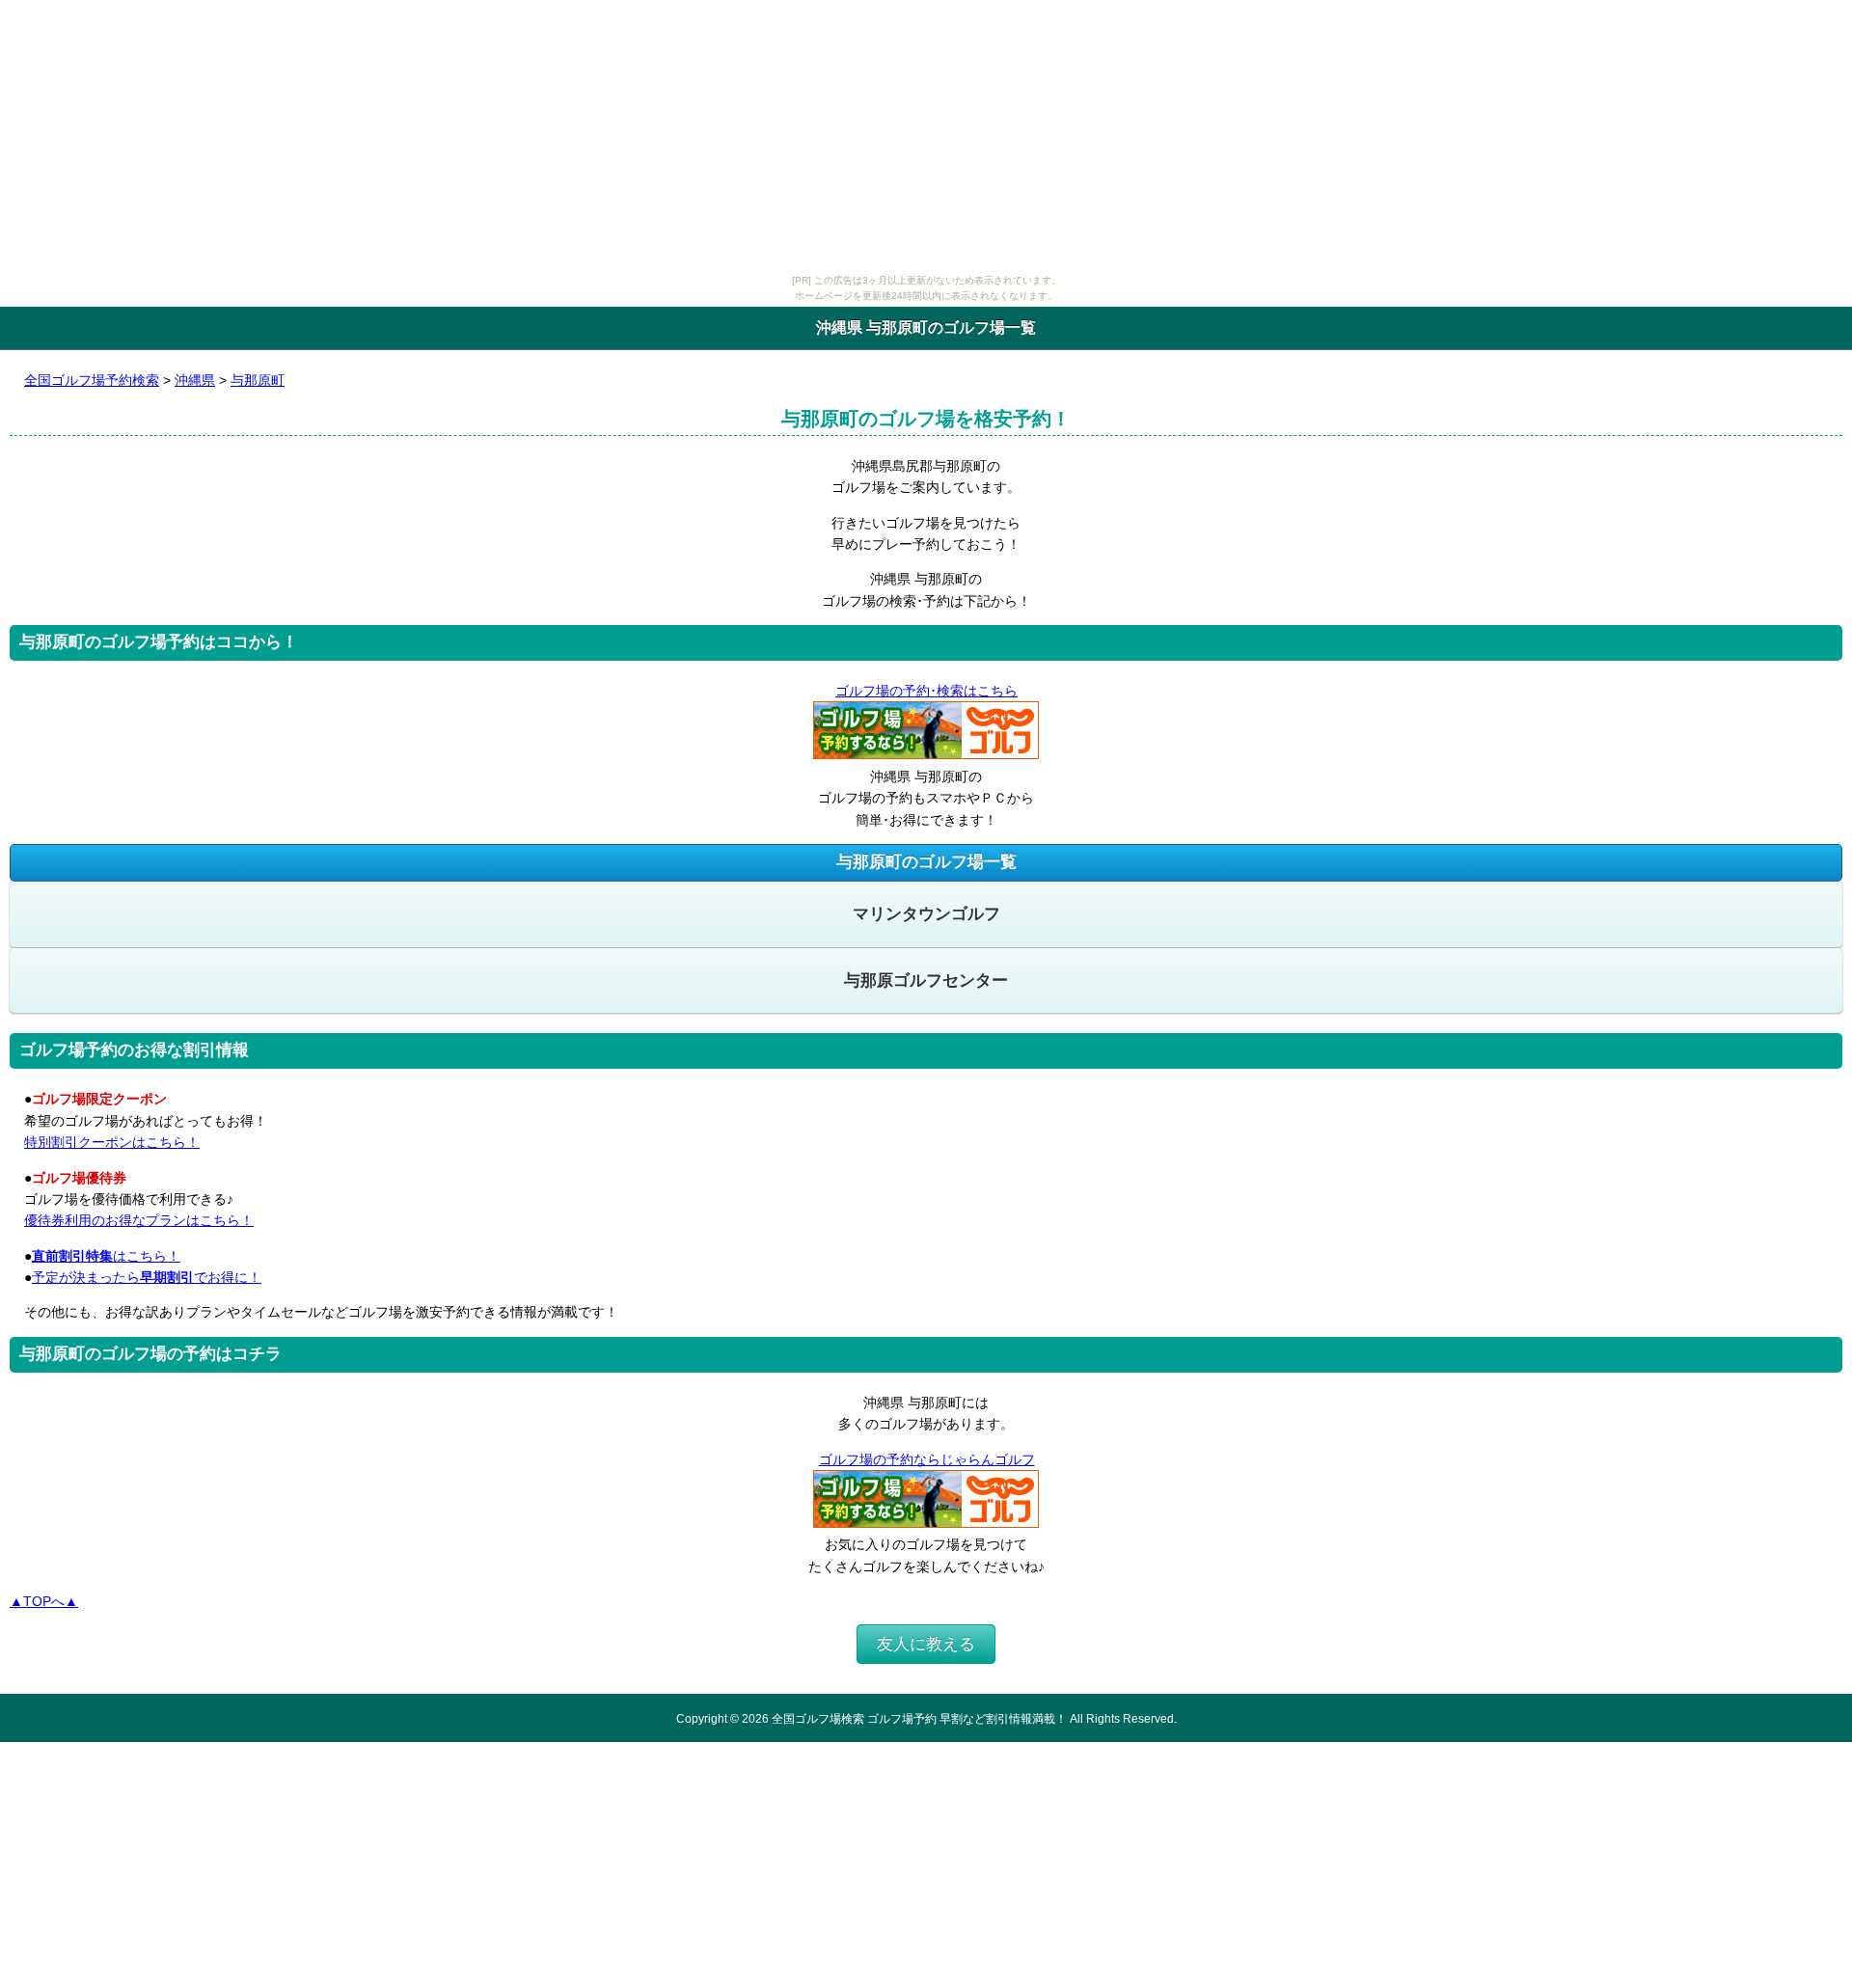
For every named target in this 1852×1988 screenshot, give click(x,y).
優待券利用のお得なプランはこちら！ (139, 1220)
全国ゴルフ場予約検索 (92, 380)
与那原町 (258, 380)
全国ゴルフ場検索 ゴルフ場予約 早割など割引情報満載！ (919, 1718)
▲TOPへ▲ (44, 1601)
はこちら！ (106, 1256)
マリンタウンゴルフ (926, 914)
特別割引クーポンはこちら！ (112, 1142)
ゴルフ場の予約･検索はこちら (926, 691)
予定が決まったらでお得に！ (147, 1277)
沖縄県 (195, 380)
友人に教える (926, 1644)
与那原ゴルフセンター (926, 980)
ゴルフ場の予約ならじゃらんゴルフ (927, 1459)
